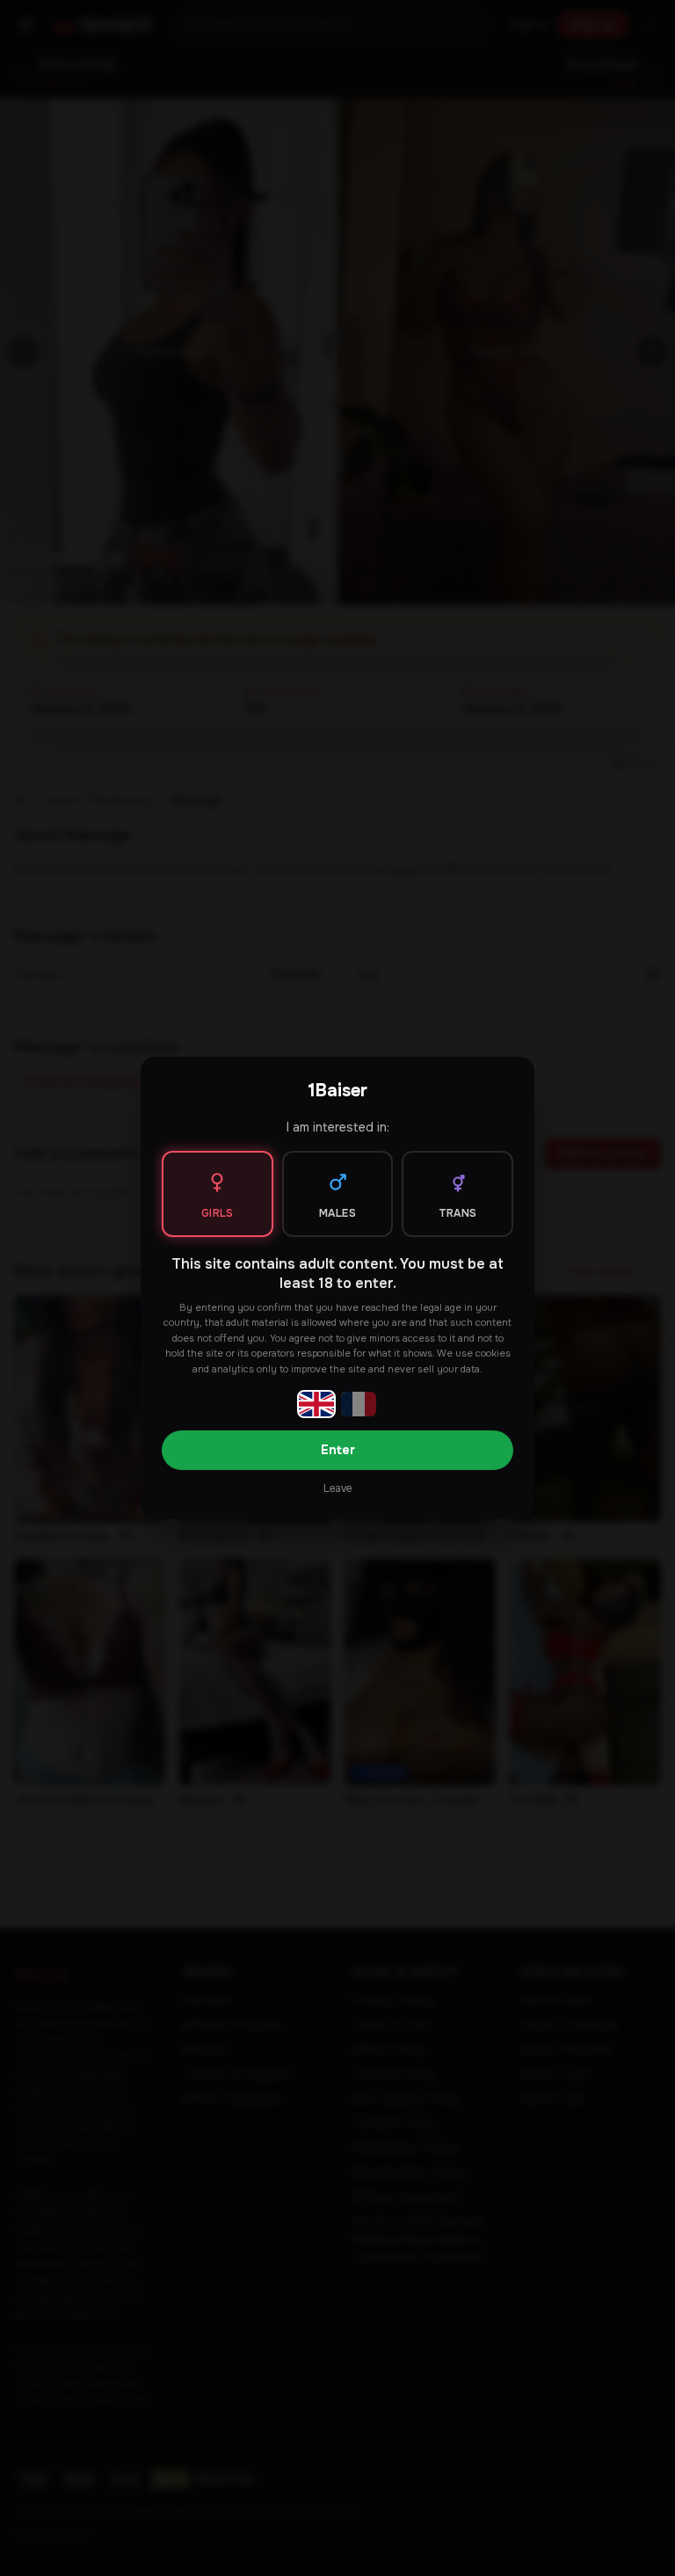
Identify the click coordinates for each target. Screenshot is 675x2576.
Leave (337, 1488)
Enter (338, 1450)
